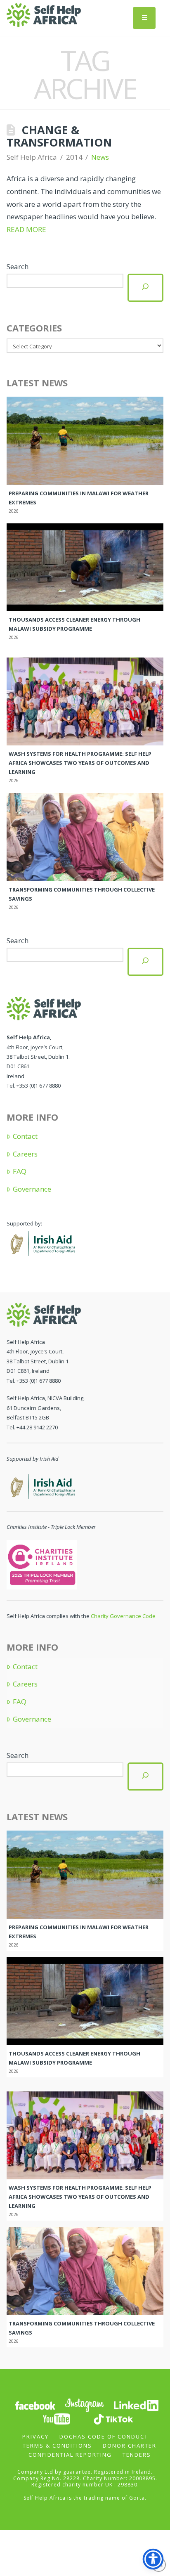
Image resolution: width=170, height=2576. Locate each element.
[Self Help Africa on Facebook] (35, 2405)
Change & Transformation (59, 136)
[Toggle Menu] (144, 18)
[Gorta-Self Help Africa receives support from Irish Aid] (42, 1242)
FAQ (19, 1171)
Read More (26, 229)
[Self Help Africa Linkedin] (135, 2405)
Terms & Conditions (57, 2446)
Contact (25, 1136)
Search (18, 266)
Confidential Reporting (70, 2455)
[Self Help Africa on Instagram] (85, 2405)
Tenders (137, 2455)
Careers (25, 1154)
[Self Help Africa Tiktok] (113, 2419)
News (100, 157)
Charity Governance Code (123, 1616)
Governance (32, 1189)
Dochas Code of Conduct (104, 2436)
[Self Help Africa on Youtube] (57, 2419)
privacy (35, 2436)
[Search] (145, 287)
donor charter (130, 2446)
